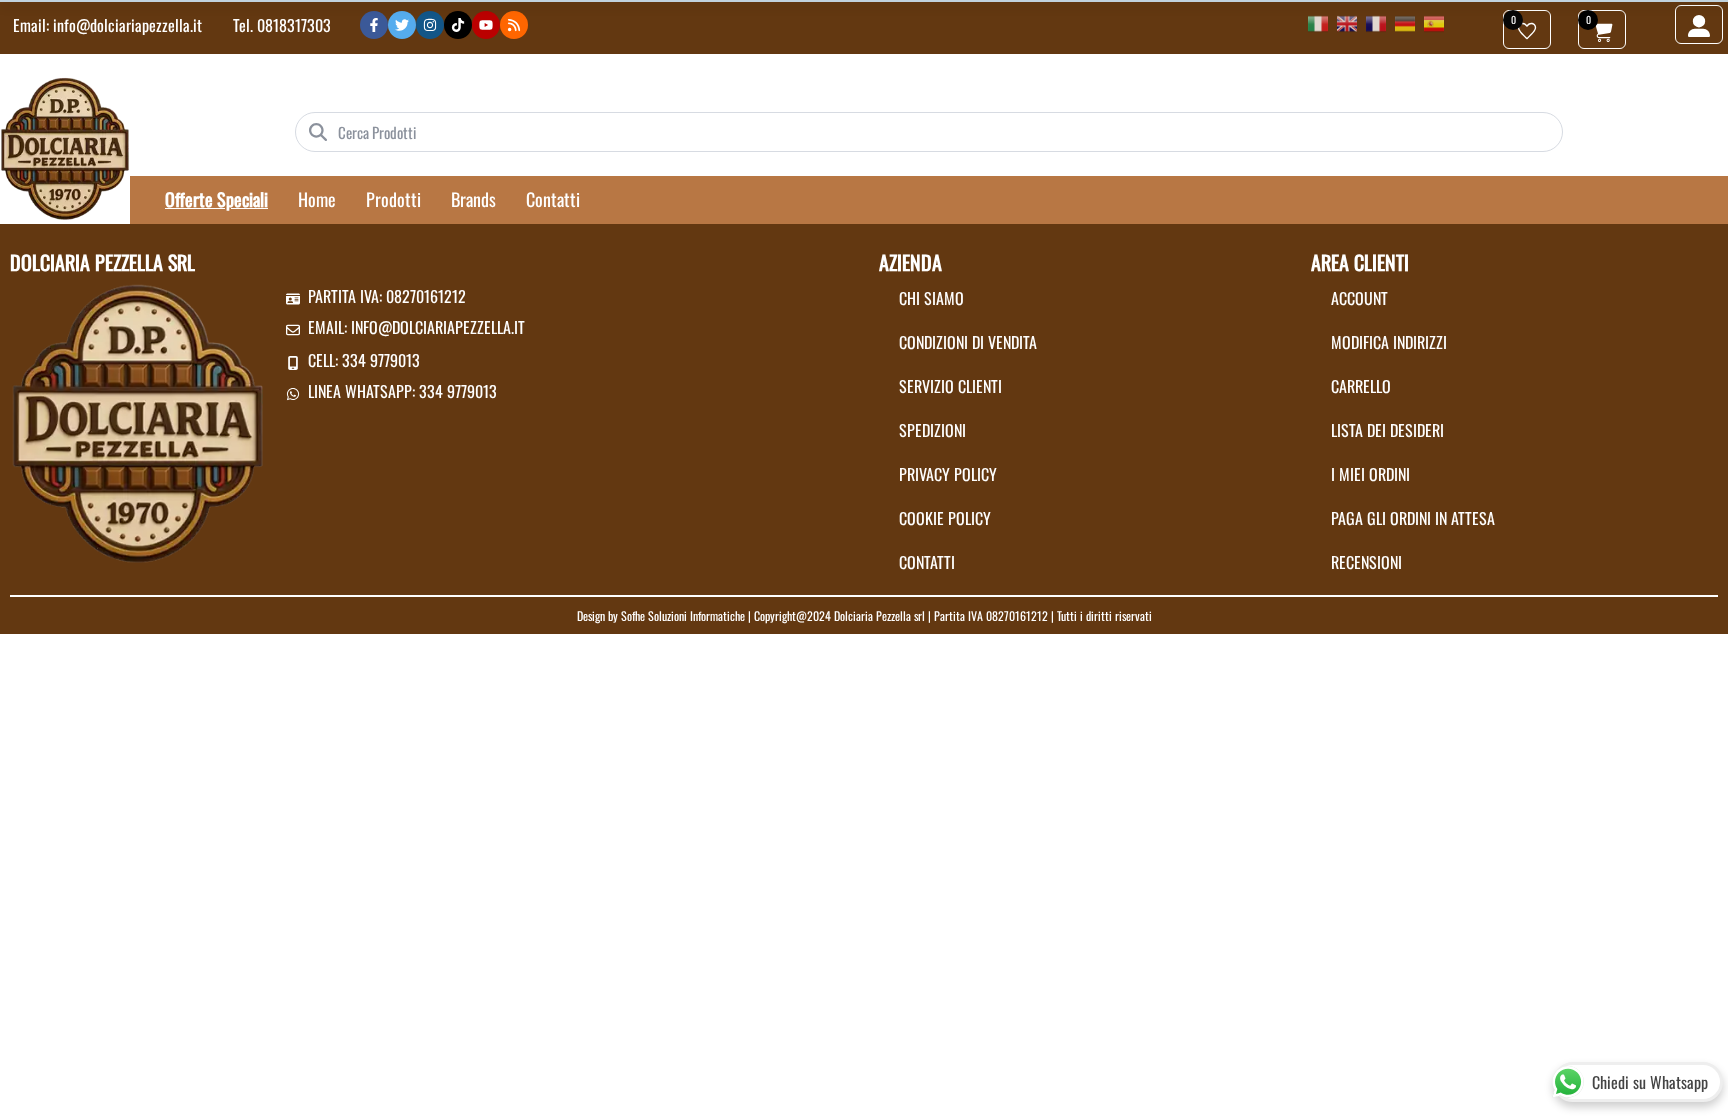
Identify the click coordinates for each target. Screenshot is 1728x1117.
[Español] (1434, 22)
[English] (1347, 22)
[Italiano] (1318, 22)
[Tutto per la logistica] (65, 147)
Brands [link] (473, 199)
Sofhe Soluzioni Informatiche (683, 615)
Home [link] (317, 199)
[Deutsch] (1405, 22)
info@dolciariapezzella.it (127, 25)
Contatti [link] (553, 199)
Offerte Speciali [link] (216, 199)
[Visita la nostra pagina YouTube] (486, 25)
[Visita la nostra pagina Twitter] (402, 25)
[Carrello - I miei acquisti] (1602, 29)
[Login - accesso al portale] (1699, 24)
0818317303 (294, 25)
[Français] (1376, 22)
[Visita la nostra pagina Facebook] (374, 25)
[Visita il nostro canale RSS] (514, 25)
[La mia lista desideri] (1527, 29)
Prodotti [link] (393, 199)
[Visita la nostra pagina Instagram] (430, 25)
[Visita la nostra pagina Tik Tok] (458, 25)
